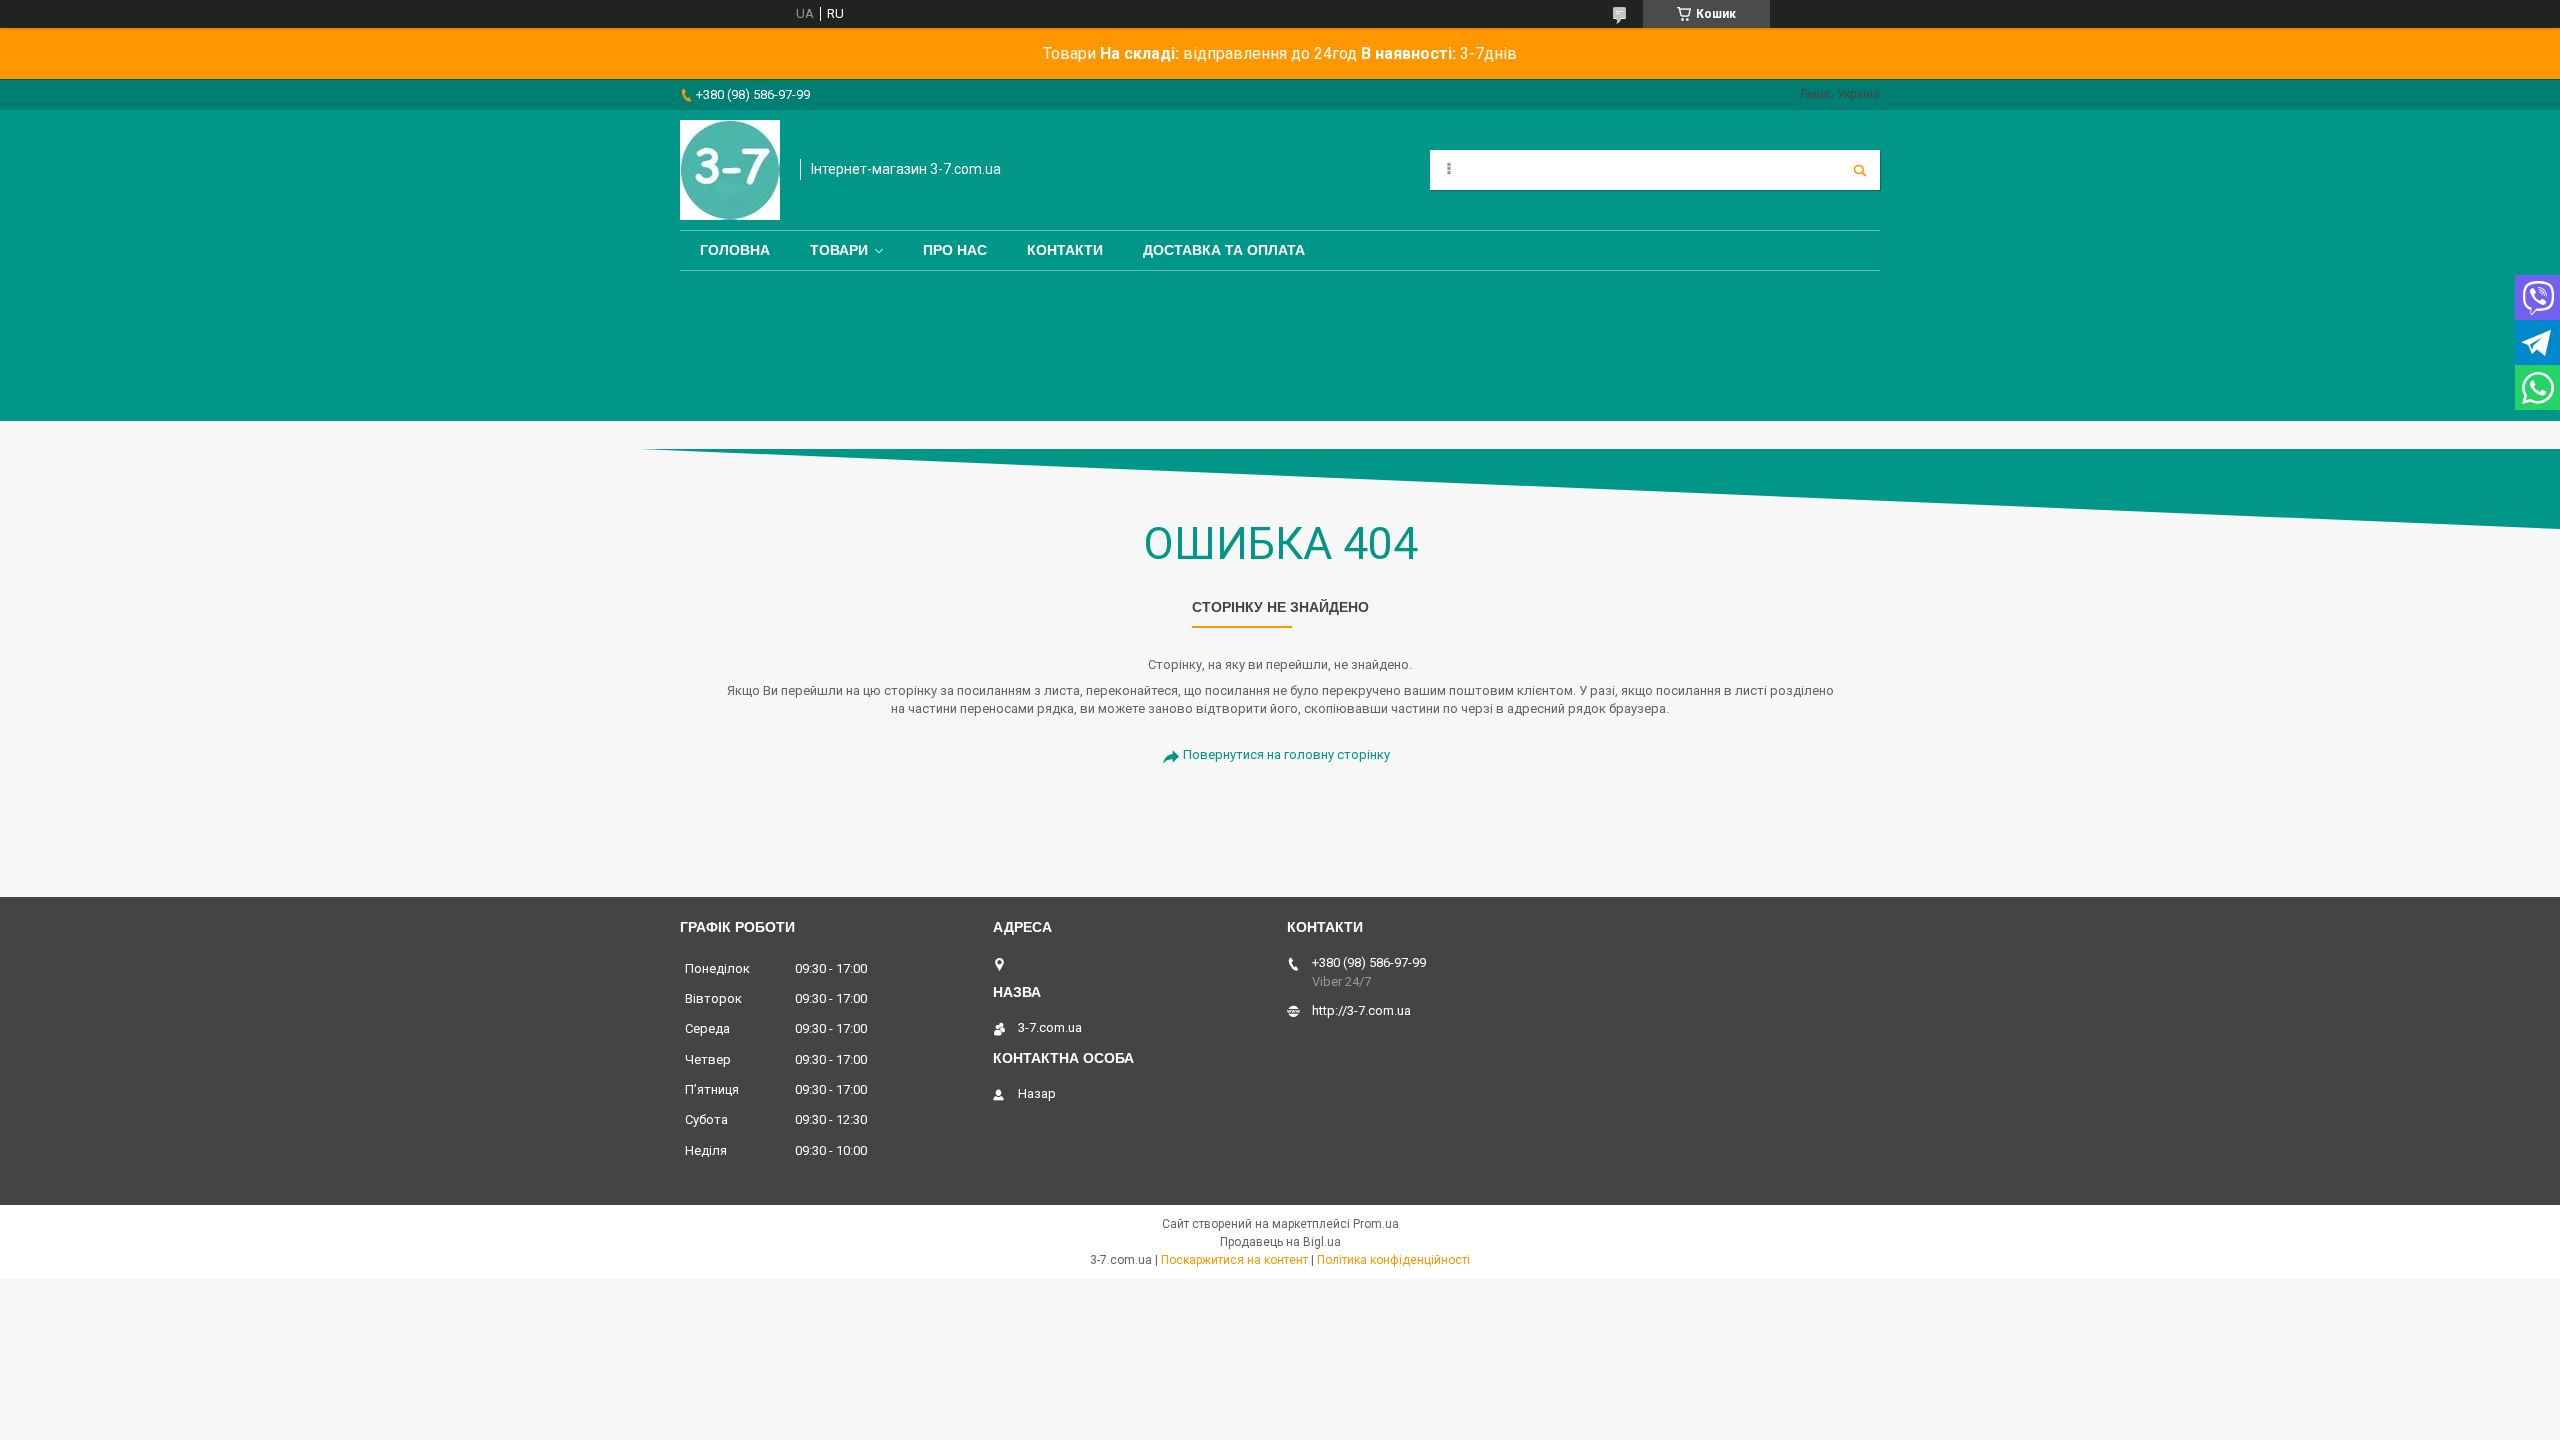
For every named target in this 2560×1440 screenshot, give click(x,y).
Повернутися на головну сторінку (1286, 754)
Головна (735, 250)
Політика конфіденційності (1393, 1260)
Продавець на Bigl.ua (1280, 1242)
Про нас (955, 250)
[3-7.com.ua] (730, 170)
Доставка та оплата (1224, 250)
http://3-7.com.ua (1361, 1010)
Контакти (1065, 250)
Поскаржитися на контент (1234, 1260)
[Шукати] (1860, 170)
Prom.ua (1376, 1224)
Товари (839, 250)
